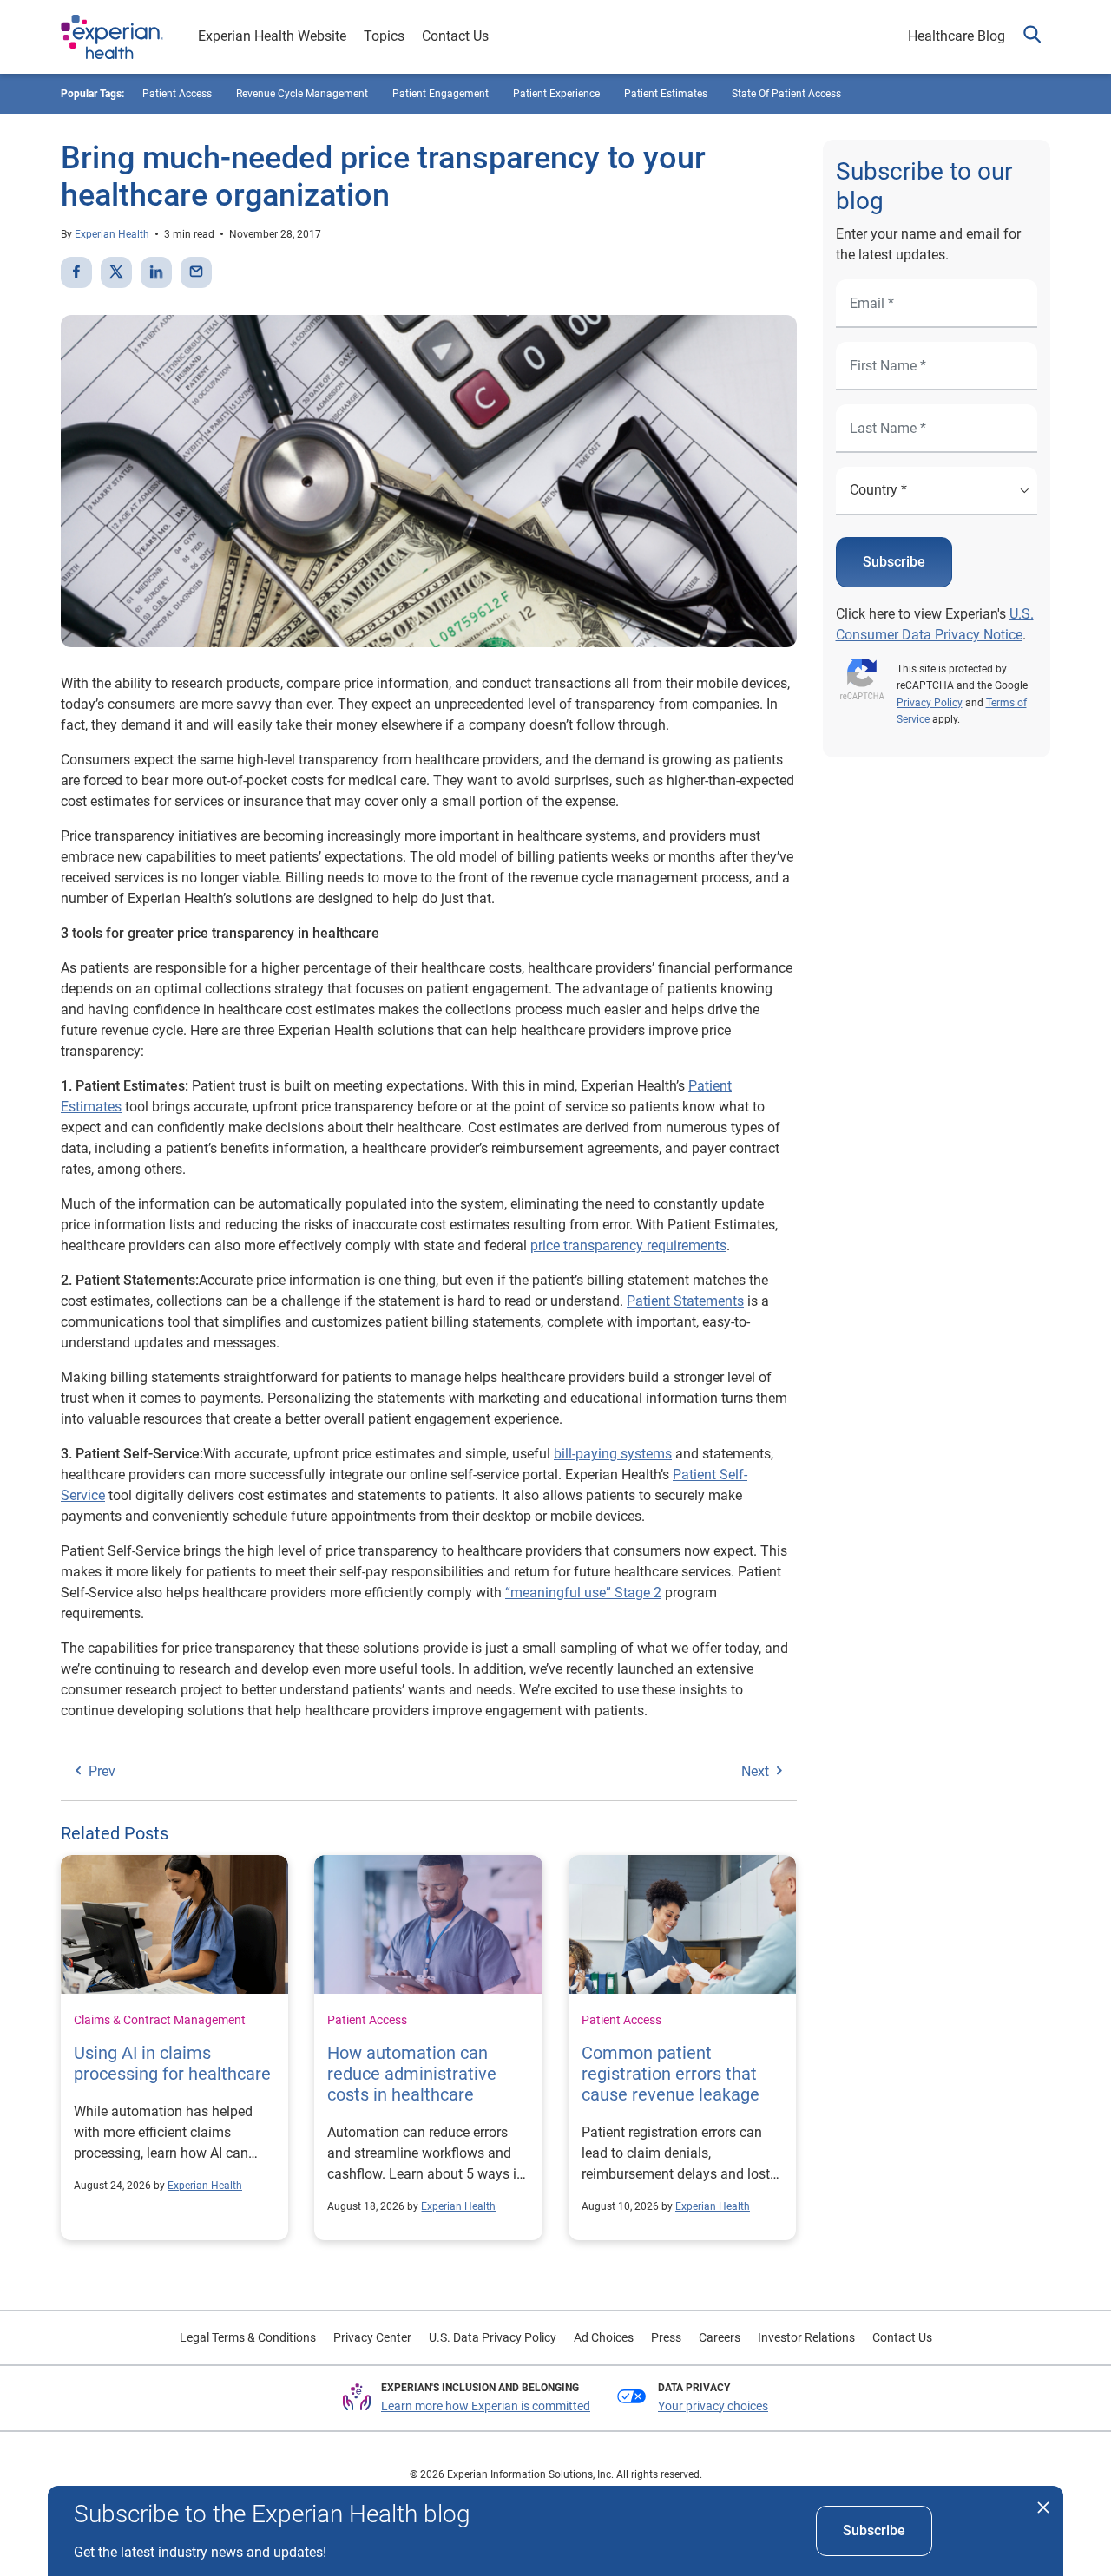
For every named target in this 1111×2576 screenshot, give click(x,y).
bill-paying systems (613, 1454)
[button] (1032, 37)
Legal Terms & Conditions (248, 2337)
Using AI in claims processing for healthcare (172, 2063)
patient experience (556, 94)
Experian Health (112, 234)
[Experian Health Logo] (112, 37)
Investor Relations (806, 2337)
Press (666, 2337)
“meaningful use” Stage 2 (583, 1593)
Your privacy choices (713, 2406)
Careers (720, 2337)
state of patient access (786, 94)
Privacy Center (372, 2337)
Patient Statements (685, 1301)
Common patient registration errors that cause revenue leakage (671, 2074)
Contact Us (455, 36)
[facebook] (76, 272)
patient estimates (666, 94)
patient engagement (440, 94)
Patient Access (367, 2020)
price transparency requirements (628, 1245)
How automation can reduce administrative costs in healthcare (412, 2074)
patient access (177, 94)
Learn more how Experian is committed (486, 2406)
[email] (196, 272)
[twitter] (116, 272)
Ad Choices (604, 2337)
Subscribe (894, 562)
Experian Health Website (272, 36)
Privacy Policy (930, 703)
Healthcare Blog (957, 36)
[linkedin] (156, 272)
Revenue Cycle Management (302, 94)
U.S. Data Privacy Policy (493, 2337)
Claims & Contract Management (160, 2020)
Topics (384, 36)
